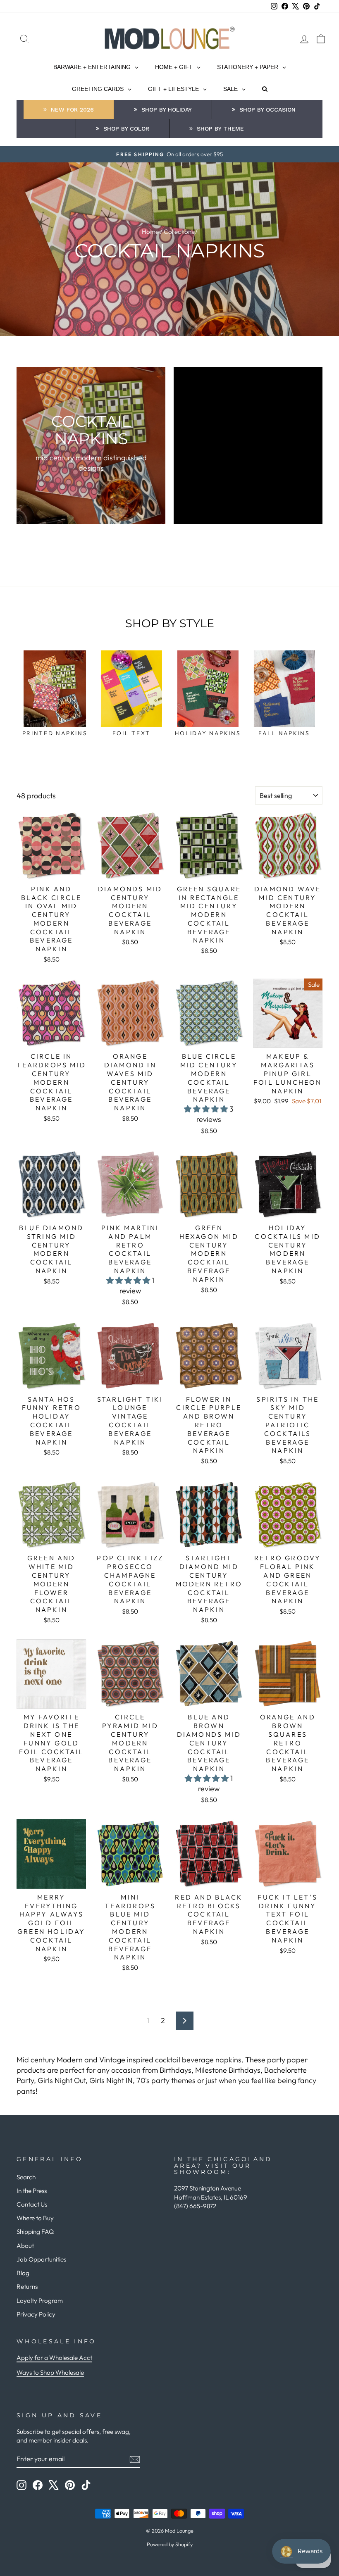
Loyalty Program (40, 2301)
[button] (207, 1109)
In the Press (32, 2191)
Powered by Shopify (170, 2544)
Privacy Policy (36, 2314)
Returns (27, 2287)
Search (26, 2177)
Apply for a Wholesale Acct (54, 2358)
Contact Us (32, 2204)
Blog (23, 2273)
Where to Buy (35, 2218)
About (25, 2246)
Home (150, 232)
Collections (179, 232)
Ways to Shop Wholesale (50, 2372)
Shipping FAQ (35, 2232)
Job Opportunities (41, 2259)
